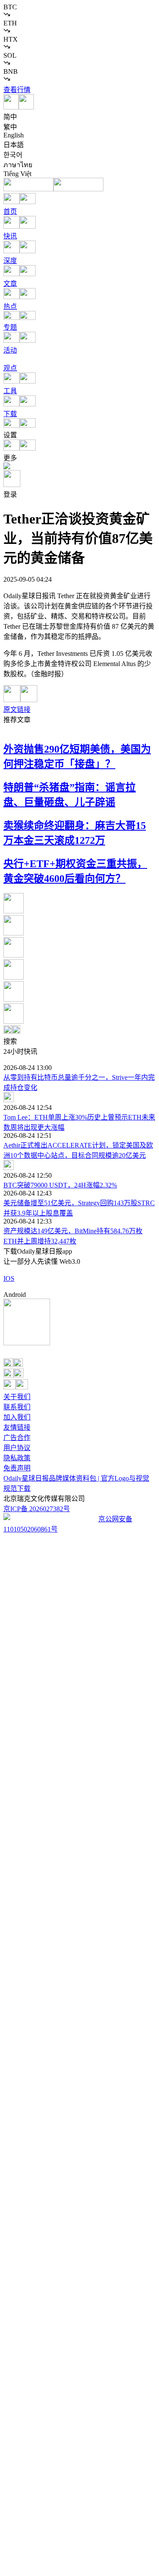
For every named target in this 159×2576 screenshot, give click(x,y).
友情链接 (17, 1427)
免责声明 (17, 1468)
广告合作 (17, 1438)
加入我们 (17, 1417)
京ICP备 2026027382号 (37, 1509)
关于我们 (17, 1397)
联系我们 (17, 1407)
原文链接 (17, 710)
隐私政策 (17, 1458)
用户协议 (17, 1448)
